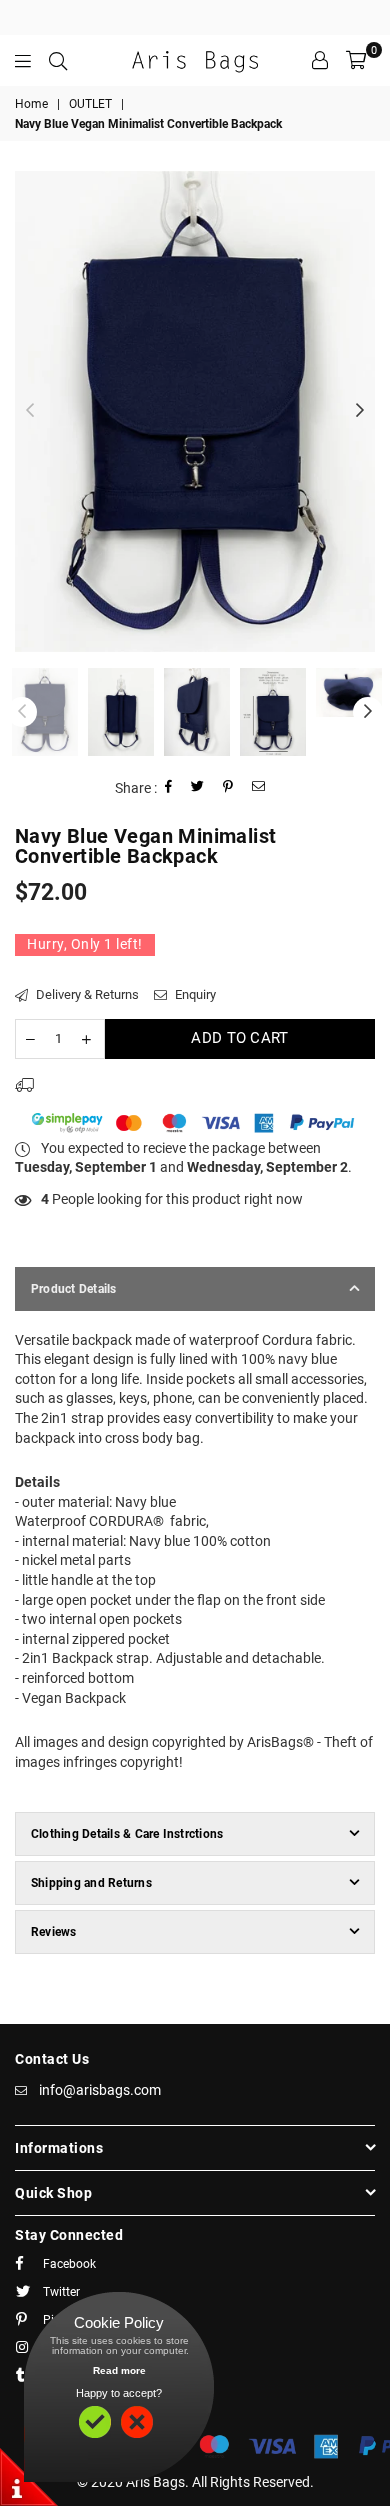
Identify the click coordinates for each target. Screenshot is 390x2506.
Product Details (74, 1289)
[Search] (58, 60)
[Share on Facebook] (169, 788)
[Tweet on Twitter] (198, 788)
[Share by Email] (259, 788)
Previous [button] (30, 411)
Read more (119, 2370)
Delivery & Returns (86, 994)
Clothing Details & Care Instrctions (127, 1834)
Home (31, 104)
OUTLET (90, 104)
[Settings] (320, 60)
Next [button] (360, 411)
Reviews (54, 1932)
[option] (195, 411)
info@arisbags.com (100, 2090)
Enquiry (194, 994)
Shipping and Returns (91, 1883)
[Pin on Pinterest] (228, 788)
